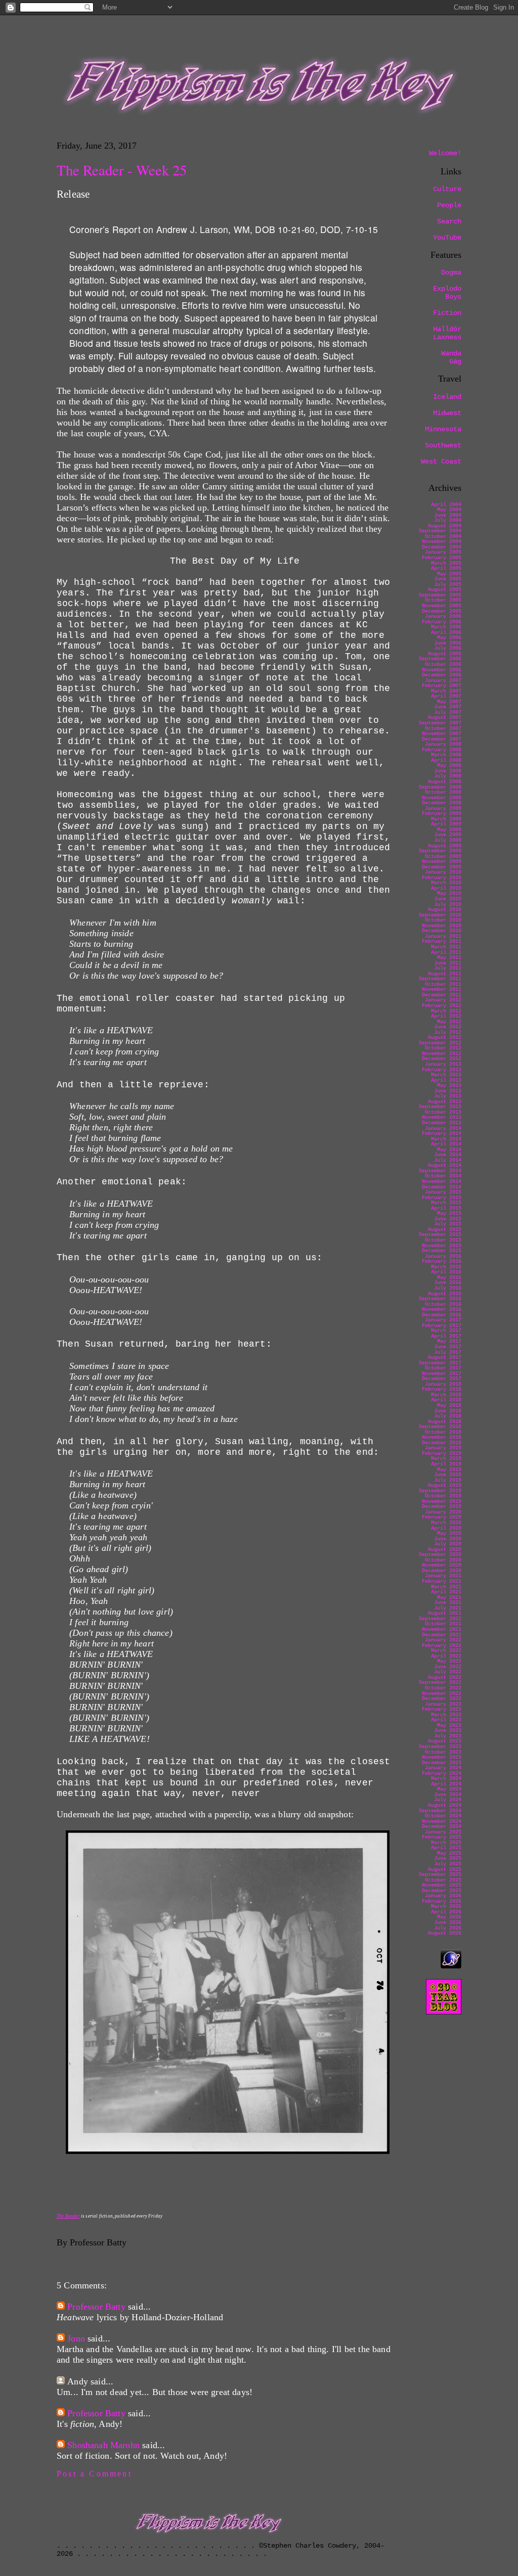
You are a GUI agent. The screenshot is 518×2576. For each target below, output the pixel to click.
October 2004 (443, 537)
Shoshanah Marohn (103, 2445)
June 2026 (448, 1923)
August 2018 (445, 1422)
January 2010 (443, 872)
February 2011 (442, 941)
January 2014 (443, 1129)
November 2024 (442, 1822)
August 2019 (445, 1485)
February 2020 (442, 1517)
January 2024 (443, 1768)
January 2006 (443, 616)
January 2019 (443, 1448)
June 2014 (448, 1155)
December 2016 (442, 1315)
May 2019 (449, 1470)
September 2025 (440, 1875)
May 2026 (449, 1917)
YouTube (447, 238)
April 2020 (446, 1528)
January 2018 (443, 1384)
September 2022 (440, 1683)
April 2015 (446, 1208)
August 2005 (445, 590)
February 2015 (442, 1198)
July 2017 (448, 1352)
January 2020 (443, 1512)
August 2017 (445, 1358)
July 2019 (448, 1480)
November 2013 (442, 1117)
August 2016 (445, 1294)
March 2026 (446, 1906)
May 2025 (449, 1853)
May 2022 (449, 1661)
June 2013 (448, 1091)
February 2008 (442, 750)
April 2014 (446, 1144)
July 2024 (448, 1800)
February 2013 (442, 1070)
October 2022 (443, 1688)
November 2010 (442, 926)
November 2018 (442, 1437)
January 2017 (443, 1320)
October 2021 (443, 1624)
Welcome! (445, 153)
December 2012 (442, 1059)
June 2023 (448, 1731)
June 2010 (448, 899)
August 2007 (445, 718)
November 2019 (442, 1502)
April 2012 (446, 1016)
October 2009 (443, 857)
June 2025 (448, 1858)
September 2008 (440, 787)
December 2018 (442, 1443)
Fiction (447, 313)
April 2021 (446, 1592)
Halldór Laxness (447, 333)
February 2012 (442, 1006)
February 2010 (442, 878)
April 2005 (446, 568)
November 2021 (442, 1629)
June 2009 (448, 835)
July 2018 (448, 1416)
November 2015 (442, 1246)
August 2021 (445, 1613)
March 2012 (446, 1011)
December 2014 (442, 1187)
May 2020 (449, 1533)
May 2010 (449, 893)
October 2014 (443, 1176)
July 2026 (448, 1928)
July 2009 (448, 840)
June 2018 (448, 1411)
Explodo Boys (447, 293)
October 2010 (443, 920)
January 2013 (443, 1064)
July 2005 (448, 585)
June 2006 (448, 643)
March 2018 (446, 1395)
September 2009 (440, 851)
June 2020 (448, 1539)
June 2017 (448, 1347)
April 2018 (446, 1400)
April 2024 (446, 1784)
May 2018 (449, 1406)
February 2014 (442, 1134)
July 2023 (448, 1736)
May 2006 (449, 638)
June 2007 (448, 707)
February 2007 (442, 686)
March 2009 (446, 819)
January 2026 (443, 1896)
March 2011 (446, 947)
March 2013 (446, 1075)
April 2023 (446, 1720)
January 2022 (443, 1640)
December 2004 (442, 547)
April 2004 (446, 505)
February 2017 (442, 1326)
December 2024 (442, 1827)
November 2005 (442, 606)
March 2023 (446, 1715)
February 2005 (442, 558)
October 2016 (443, 1304)
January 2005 (443, 552)
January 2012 (443, 1000)
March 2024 (446, 1779)
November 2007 (442, 734)
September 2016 (440, 1299)
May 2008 (449, 766)
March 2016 (446, 1267)
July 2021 (448, 1608)
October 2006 (443, 664)
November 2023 (442, 1757)
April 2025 (446, 1848)
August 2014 (445, 1165)
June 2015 (448, 1219)
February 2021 (442, 1581)
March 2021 (446, 1587)
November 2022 (442, 1694)
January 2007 (443, 681)
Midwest (447, 413)
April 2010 (446, 888)
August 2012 (445, 1038)
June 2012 (448, 1027)
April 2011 (446, 953)
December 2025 (442, 1891)
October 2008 (443, 792)
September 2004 (440, 531)
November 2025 (442, 1885)
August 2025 (445, 1870)
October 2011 (443, 984)
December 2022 (442, 1699)
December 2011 (442, 995)
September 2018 (440, 1427)
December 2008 (442, 803)
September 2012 (440, 1043)
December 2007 (442, 739)
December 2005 (442, 611)
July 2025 (448, 1864)
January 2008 (443, 744)
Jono (76, 2338)
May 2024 (449, 1789)
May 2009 (449, 830)
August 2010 (445, 910)
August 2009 (445, 846)
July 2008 (448, 776)
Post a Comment (94, 2474)
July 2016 (448, 1288)
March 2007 (446, 691)
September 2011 (440, 979)
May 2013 (449, 1086)
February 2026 (442, 1901)
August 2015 (445, 1230)
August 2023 (445, 1741)
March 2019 (446, 1459)
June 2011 (448, 963)
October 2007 (443, 729)
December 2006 (442, 675)
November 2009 (442, 862)
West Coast (441, 462)
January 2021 (443, 1576)
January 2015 (443, 1192)
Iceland (447, 397)
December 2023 (442, 1763)
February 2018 (442, 1389)
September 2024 (440, 1811)
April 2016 (446, 1272)
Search (449, 221)
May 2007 (449, 702)
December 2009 (442, 867)
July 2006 (448, 648)
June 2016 (448, 1283)
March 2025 (446, 1843)
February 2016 (442, 1261)
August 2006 (445, 654)
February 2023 (442, 1709)
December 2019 (442, 1507)
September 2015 (440, 1235)
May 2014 (449, 1150)
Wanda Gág (451, 357)
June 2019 (448, 1475)
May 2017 (449, 1341)
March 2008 (446, 755)
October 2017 (443, 1368)
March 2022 (446, 1651)
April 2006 (446, 633)
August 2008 (445, 782)
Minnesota (443, 429)
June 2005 (448, 579)
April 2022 (446, 1656)
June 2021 (448, 1603)
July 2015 (448, 1224)
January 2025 (443, 1832)
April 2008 (446, 761)
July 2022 (448, 1672)
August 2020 (445, 1550)
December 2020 (442, 1571)
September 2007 (440, 723)
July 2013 (448, 1096)
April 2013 (446, 1080)
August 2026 (445, 1933)
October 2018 (443, 1432)
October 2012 (443, 1048)
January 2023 (443, 1704)
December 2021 (442, 1635)
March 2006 (446, 627)
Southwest (443, 445)
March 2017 (446, 1331)
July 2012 (448, 1032)
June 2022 (448, 1667)
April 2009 (446, 824)
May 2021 (449, 1598)
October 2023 (443, 1752)
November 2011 (442, 990)
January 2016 (443, 1256)
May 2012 (449, 1022)
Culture (447, 189)
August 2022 (445, 1677)
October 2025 (443, 1880)
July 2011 (448, 968)
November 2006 (442, 670)
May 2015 (449, 1213)
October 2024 (443, 1816)
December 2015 (442, 1251)
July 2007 (448, 712)
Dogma (451, 272)
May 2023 (449, 1726)
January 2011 (443, 936)
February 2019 (442, 1454)
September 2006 (440, 659)
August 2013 (445, 1102)
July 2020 (448, 1544)
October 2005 (443, 600)
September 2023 (440, 1747)
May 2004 (449, 510)
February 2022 (442, 1646)
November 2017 (442, 1374)
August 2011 (445, 974)
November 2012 (442, 1054)
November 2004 (442, 542)
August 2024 (445, 1805)
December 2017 (442, 1379)
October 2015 (443, 1240)
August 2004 (445, 526)
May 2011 (449, 958)
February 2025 (442, 1837)
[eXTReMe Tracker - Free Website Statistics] (451, 1966)
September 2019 (440, 1491)
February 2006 (442, 622)
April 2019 (446, 1464)
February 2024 (442, 1774)
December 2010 (442, 931)
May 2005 (449, 574)
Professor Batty (96, 2307)
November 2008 (442, 798)
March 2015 (446, 1203)
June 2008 (448, 771)
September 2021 (440, 1619)
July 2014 (448, 1160)
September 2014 (440, 1171)
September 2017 (440, 1363)
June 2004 (448, 515)
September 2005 (440, 595)
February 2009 (442, 814)
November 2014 (442, 1182)
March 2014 (446, 1139)
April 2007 (446, 696)
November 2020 (442, 1565)
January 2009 (443, 809)
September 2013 (440, 1107)
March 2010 (446, 883)
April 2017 (446, 1336)
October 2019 (443, 1496)
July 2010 (448, 905)
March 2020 (446, 1523)
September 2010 (440, 915)
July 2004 (448, 520)
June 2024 (448, 1795)
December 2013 (442, 1123)
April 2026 (446, 1912)
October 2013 (443, 1112)
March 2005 (446, 563)
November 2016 (442, 1309)
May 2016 (449, 1278)
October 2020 (443, 1560)
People (449, 205)
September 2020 (440, 1555)
